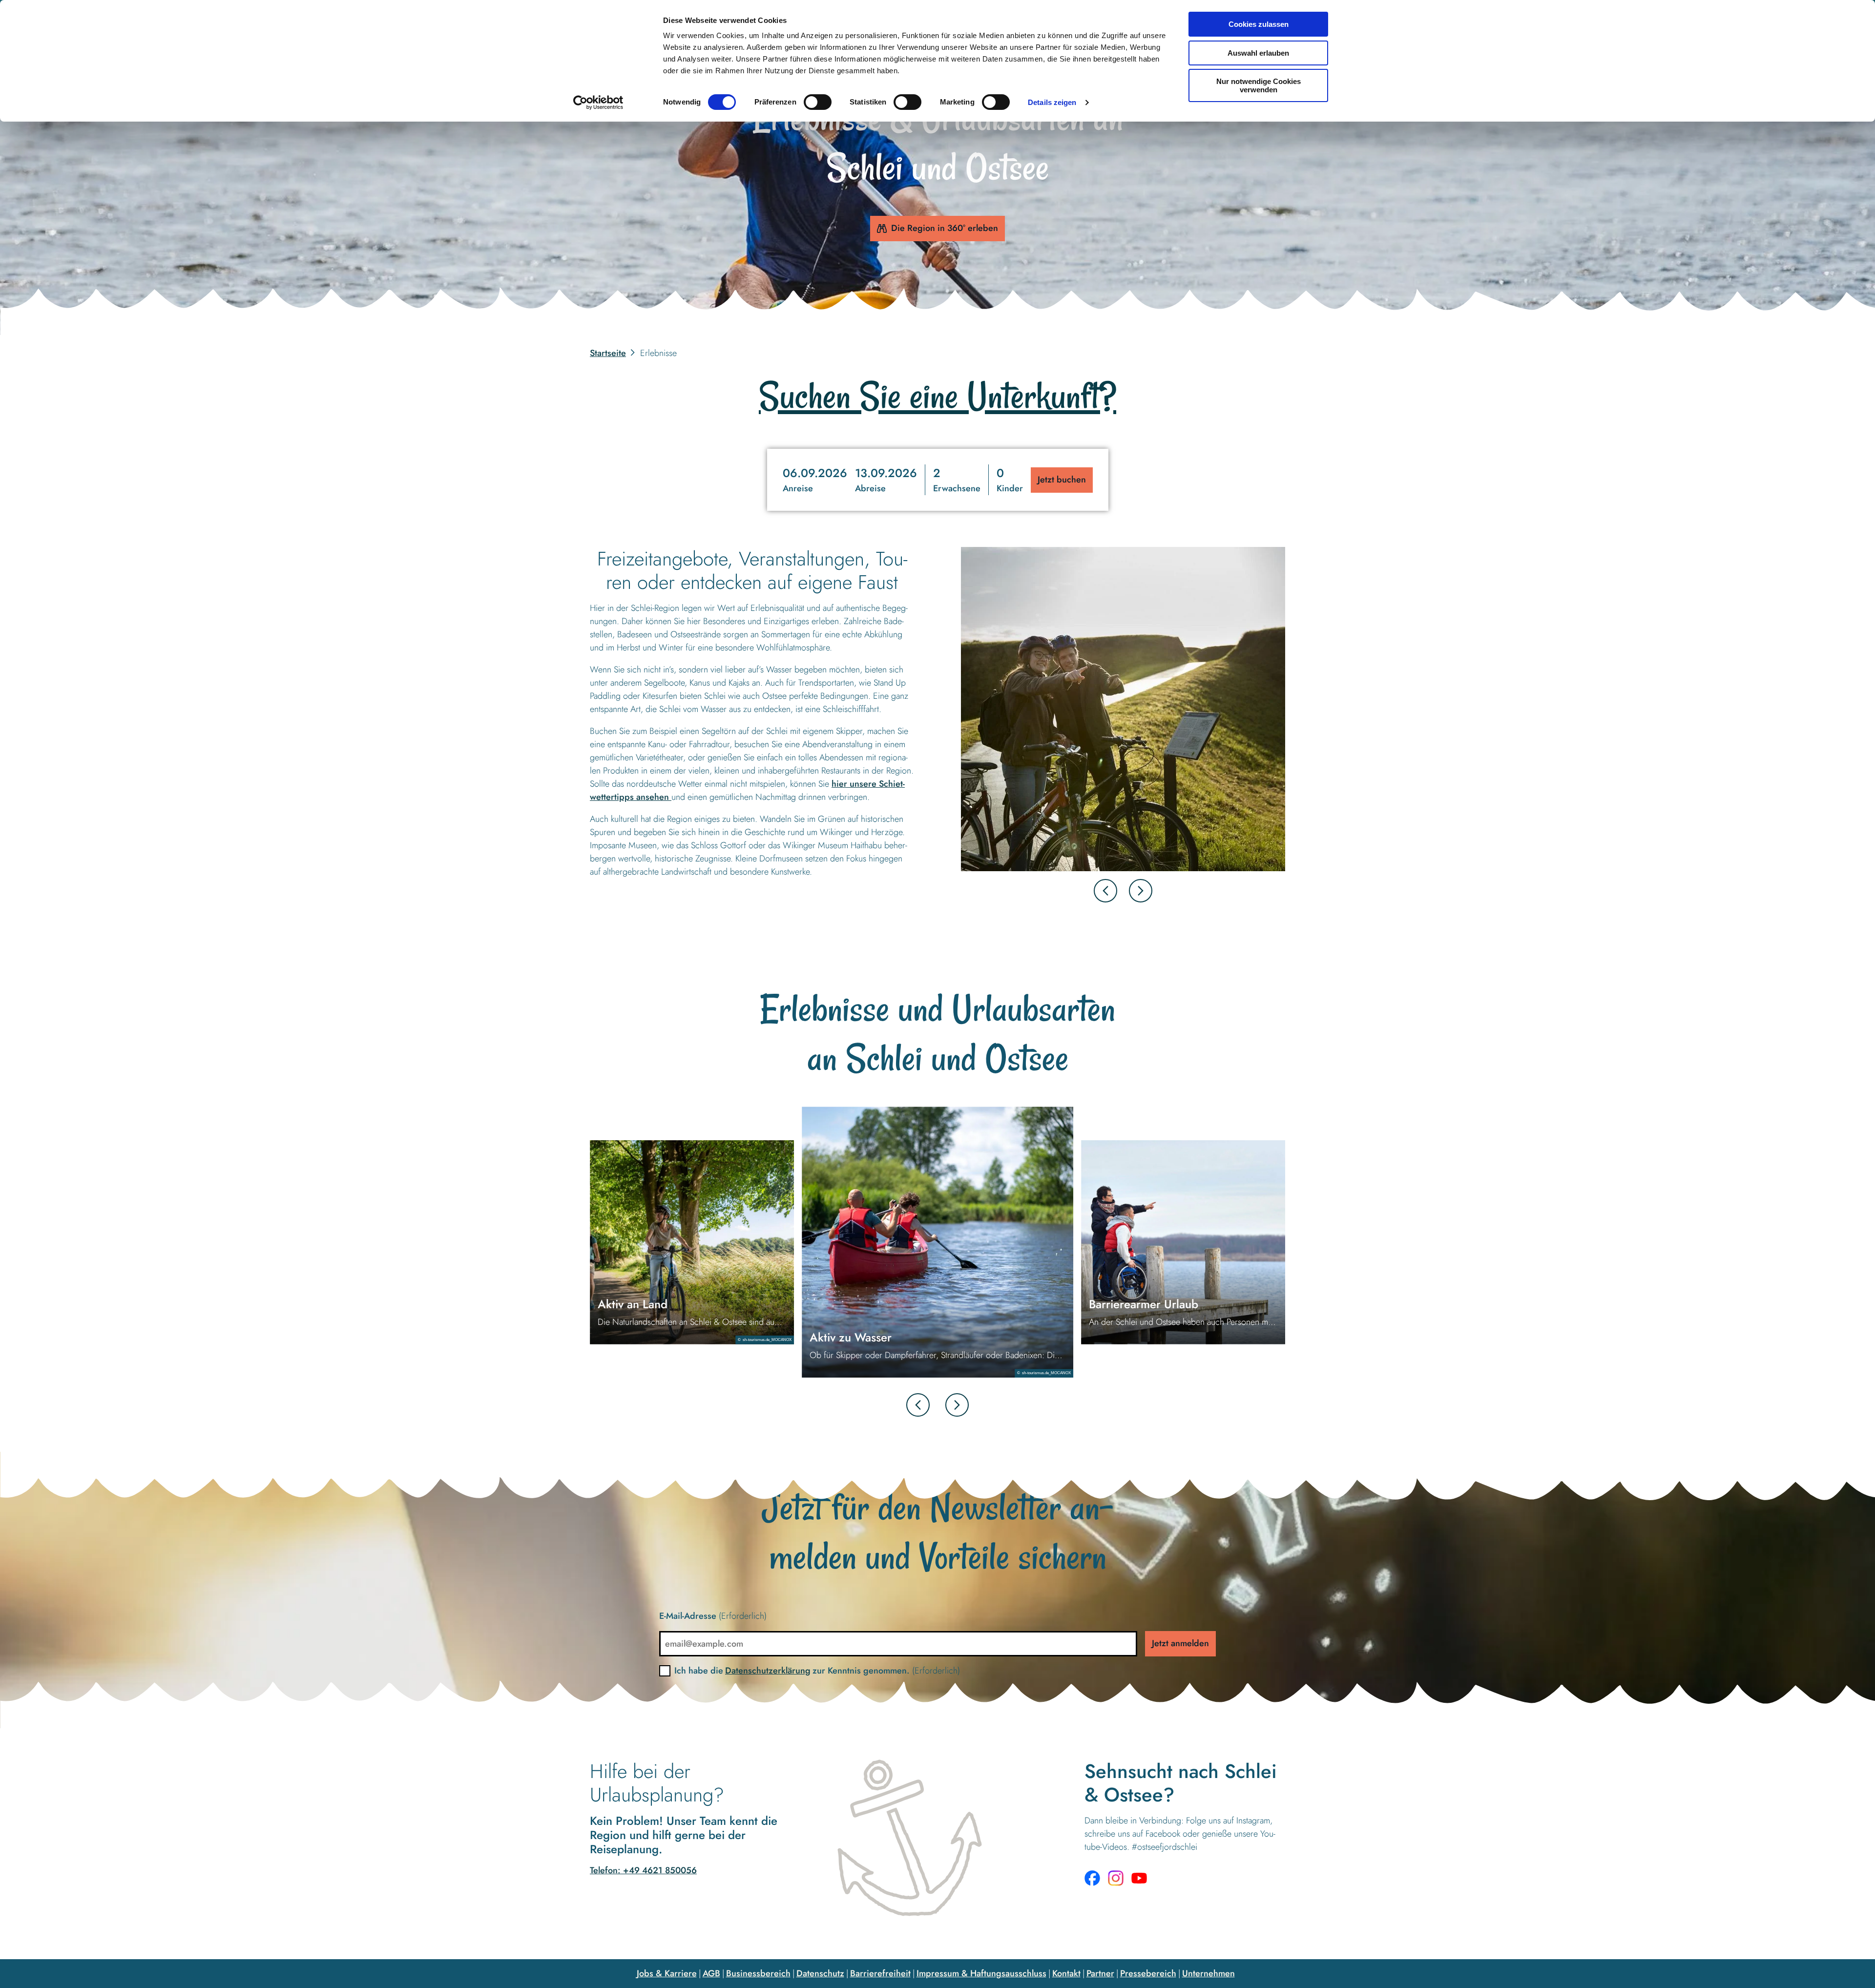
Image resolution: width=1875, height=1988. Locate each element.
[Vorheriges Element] (918, 1405)
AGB (711, 1973)
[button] (850, 480)
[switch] (818, 102)
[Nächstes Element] (1141, 891)
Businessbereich (758, 1973)
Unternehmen (1208, 1973)
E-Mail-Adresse (713, 1616)
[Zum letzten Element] (1105, 891)
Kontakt (1066, 1973)
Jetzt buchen (1062, 480)
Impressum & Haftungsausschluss (981, 1973)
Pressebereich (1148, 1973)
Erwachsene (957, 488)
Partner (1100, 1973)
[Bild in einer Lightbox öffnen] (1123, 709)
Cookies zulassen (1259, 24)
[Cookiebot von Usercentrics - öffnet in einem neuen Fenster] (598, 103)
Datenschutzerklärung (768, 1671)
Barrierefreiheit (880, 1973)
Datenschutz (820, 1973)
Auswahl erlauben (1258, 53)
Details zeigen (1052, 102)
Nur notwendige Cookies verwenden (1259, 85)
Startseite (608, 353)
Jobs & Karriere (667, 1973)
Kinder (1010, 488)
